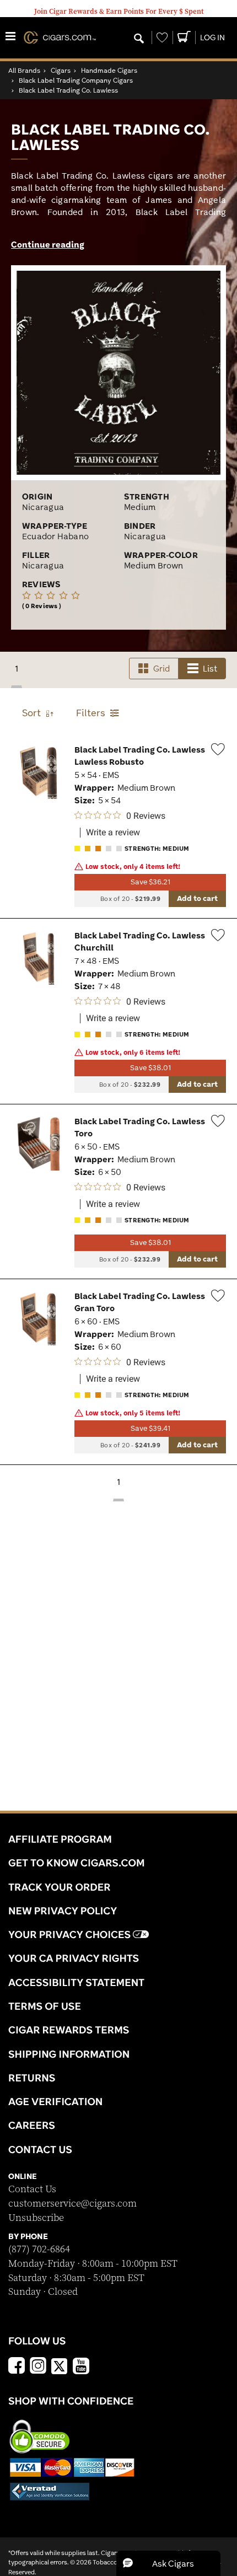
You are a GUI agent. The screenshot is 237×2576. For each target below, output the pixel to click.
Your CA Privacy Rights (74, 1958)
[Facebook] (17, 2367)
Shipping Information (69, 2054)
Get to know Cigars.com (77, 1863)
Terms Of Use (45, 2006)
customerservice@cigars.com (72, 2204)
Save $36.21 (150, 882)
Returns (32, 2078)
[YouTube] (81, 2367)
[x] (60, 2365)
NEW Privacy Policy (63, 1910)
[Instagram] (38, 2367)
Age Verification (55, 2101)
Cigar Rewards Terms (69, 2030)
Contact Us (32, 2189)
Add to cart (197, 898)
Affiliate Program (60, 1839)
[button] (168, 2563)
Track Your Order (60, 1887)
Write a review (113, 833)
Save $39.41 (150, 1428)
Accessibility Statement (76, 1982)
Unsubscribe (36, 2218)
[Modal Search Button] (139, 39)
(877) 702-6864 (39, 2249)
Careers (32, 2125)
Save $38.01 (150, 1068)
